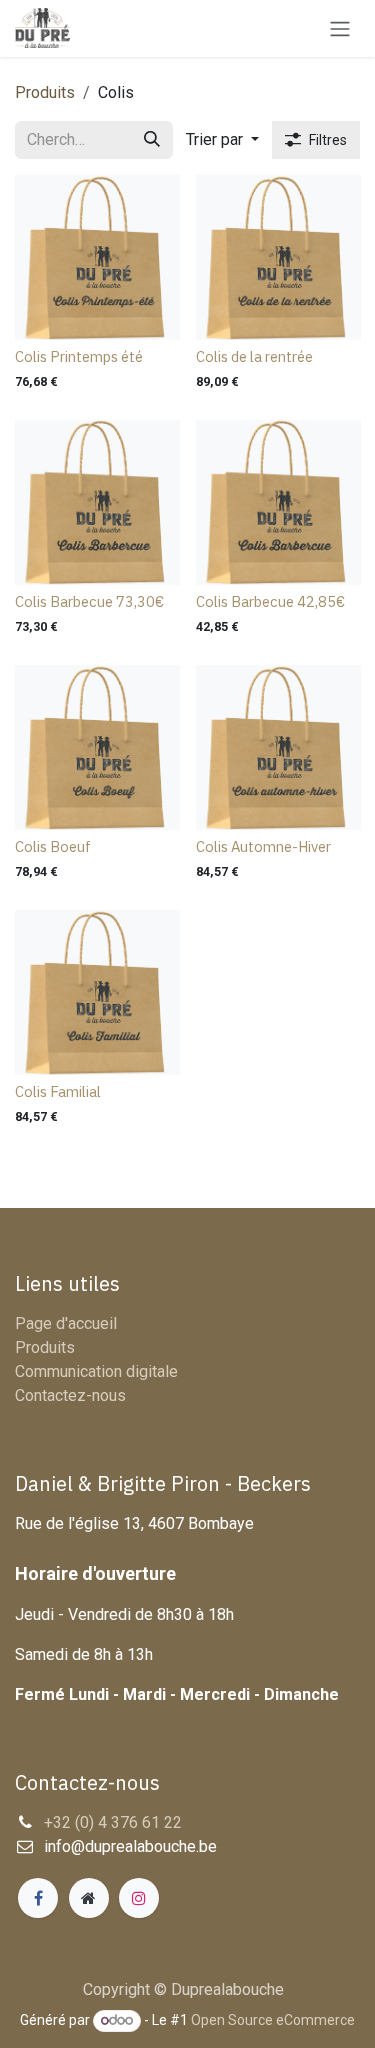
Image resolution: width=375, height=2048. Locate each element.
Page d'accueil (66, 1323)
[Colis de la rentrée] (278, 257)
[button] (222, 140)
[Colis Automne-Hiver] (278, 747)
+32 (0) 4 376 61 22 (113, 1822)
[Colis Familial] (97, 992)
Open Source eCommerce (273, 2020)
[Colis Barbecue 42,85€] (278, 502)
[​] (38, 1898)
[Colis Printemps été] (97, 257)
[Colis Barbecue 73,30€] (97, 502)
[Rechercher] (152, 140)
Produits (45, 92)
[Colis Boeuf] (97, 747)
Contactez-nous (70, 1395)
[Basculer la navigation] (340, 28)
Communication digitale (96, 1371)
